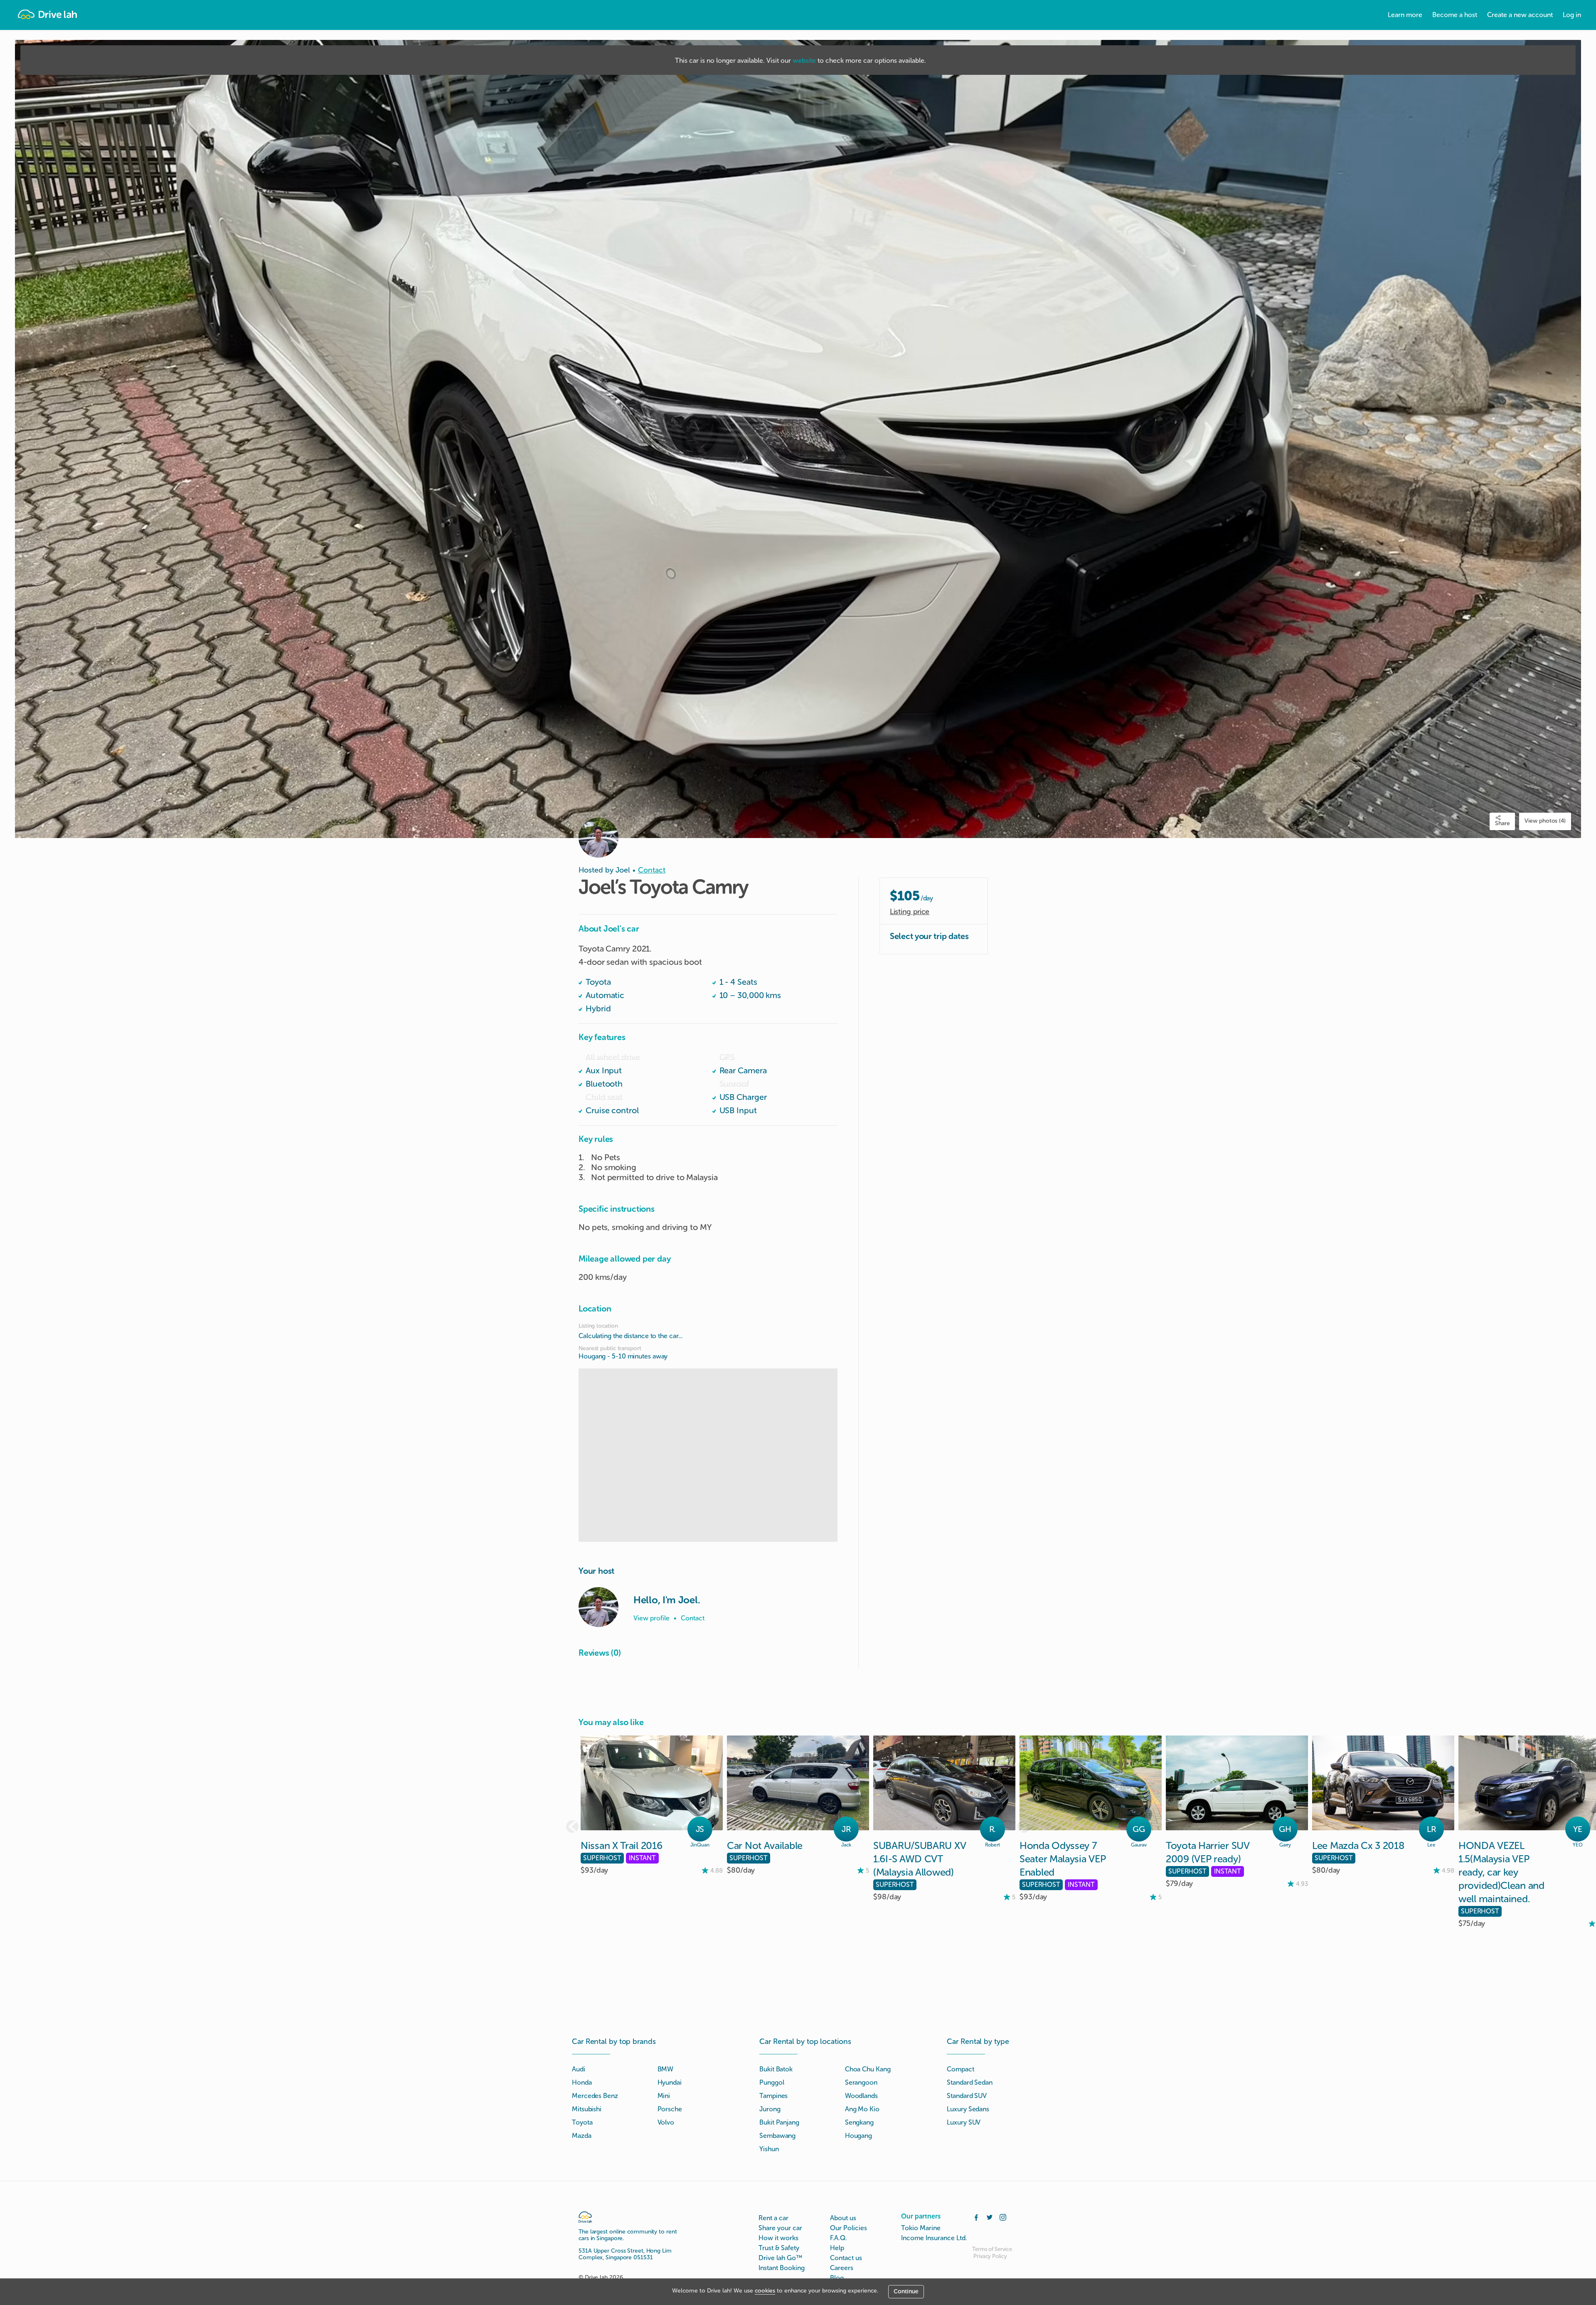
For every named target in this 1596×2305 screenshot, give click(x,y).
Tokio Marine (921, 2228)
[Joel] (598, 1607)
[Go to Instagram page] (1003, 2216)
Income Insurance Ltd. (934, 2238)
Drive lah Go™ (780, 2258)
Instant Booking (782, 2268)
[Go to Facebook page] (976, 2216)
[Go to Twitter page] (990, 2216)
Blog (837, 2278)
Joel (623, 870)
